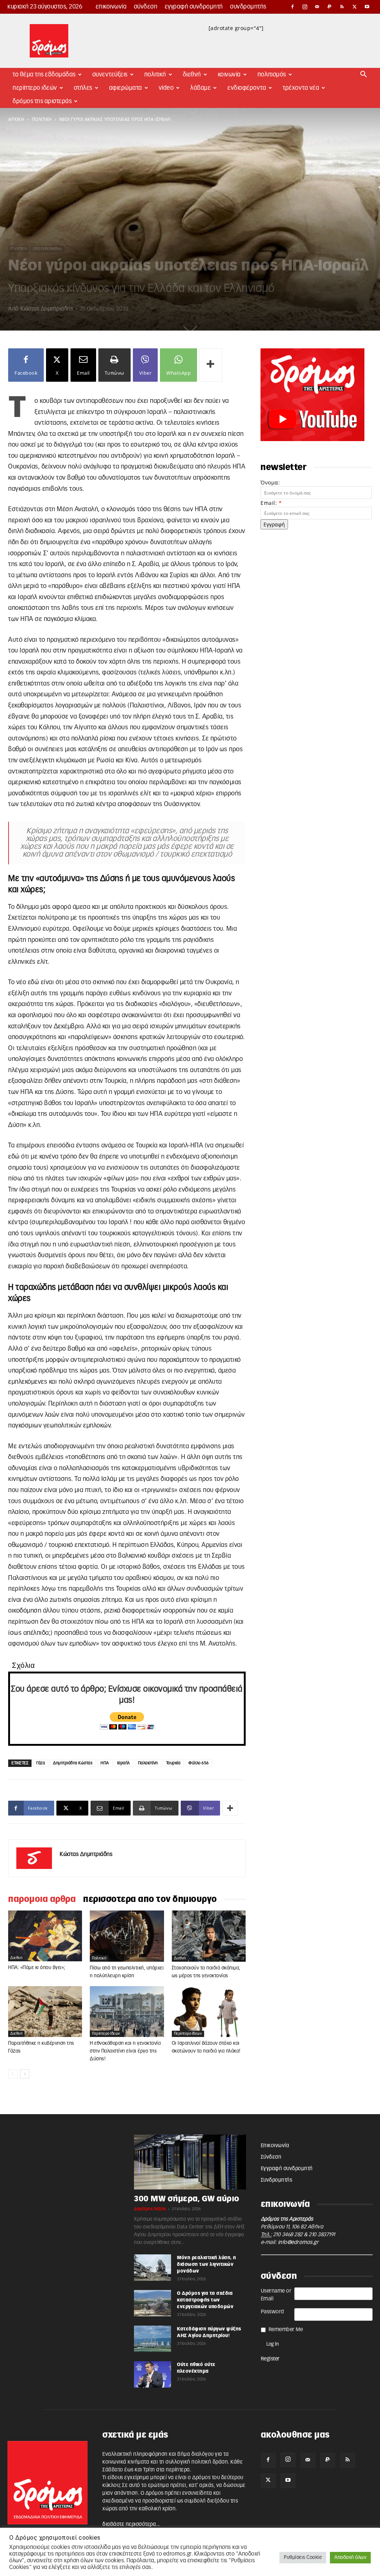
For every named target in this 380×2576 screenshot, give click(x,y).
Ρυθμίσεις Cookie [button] (303, 2558)
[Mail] (317, 7)
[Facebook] (292, 7)
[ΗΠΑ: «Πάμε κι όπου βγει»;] (45, 1936)
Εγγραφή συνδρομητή (194, 7)
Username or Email (276, 2295)
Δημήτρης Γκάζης (150, 2209)
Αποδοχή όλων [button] (350, 2558)
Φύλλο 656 (199, 1763)
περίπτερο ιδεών (106, 2034)
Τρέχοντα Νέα (301, 88)
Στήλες (83, 88)
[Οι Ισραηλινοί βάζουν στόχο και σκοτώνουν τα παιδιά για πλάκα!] (209, 2012)
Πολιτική (155, 75)
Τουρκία (173, 1763)
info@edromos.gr (298, 2242)
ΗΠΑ (105, 1763)
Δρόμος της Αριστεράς (42, 101)
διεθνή (16, 1958)
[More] (211, 365)
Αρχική (16, 119)
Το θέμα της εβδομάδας (44, 75)
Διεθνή (192, 75)
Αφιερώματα (126, 88)
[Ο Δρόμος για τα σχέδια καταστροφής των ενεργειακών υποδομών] (153, 2303)
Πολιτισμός (272, 75)
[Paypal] (330, 7)
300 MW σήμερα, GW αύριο (187, 2199)
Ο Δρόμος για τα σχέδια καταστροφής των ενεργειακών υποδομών (205, 2300)
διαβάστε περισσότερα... (131, 2524)
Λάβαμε (201, 88)
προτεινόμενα (47, 249)
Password (273, 2312)
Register (270, 2359)
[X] (355, 7)
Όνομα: (270, 482)
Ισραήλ (124, 1763)
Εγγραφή (274, 524)
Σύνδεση (146, 7)
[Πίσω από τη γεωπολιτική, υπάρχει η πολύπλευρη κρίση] (127, 1936)
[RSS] (342, 7)
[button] (364, 75)
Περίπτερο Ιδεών (35, 88)
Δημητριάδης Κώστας (73, 1763)
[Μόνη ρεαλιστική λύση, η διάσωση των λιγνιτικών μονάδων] (153, 2267)
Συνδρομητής (248, 7)
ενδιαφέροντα (247, 88)
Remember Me (286, 2330)
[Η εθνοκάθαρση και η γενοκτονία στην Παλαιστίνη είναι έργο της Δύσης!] (127, 2012)
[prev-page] (13, 2074)
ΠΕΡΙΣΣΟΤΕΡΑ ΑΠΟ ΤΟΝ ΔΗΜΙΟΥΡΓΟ (150, 1899)
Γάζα (41, 1763)
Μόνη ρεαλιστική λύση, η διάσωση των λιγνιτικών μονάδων (207, 2264)
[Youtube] (367, 7)
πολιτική (42, 119)
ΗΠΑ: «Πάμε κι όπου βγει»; (37, 1968)
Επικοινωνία (111, 7)
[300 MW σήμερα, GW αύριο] (190, 2162)
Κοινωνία (229, 75)
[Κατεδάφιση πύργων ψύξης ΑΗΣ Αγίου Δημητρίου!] (153, 2339)
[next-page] (25, 2074)
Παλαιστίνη (148, 1763)
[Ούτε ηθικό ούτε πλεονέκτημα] (153, 2374)
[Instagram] (305, 7)
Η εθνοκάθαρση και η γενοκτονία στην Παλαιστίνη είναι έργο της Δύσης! (125, 2051)
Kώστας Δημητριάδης (47, 309)
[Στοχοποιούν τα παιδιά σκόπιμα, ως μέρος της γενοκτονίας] (209, 1936)
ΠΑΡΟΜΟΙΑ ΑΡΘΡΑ (42, 1899)
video (166, 88)
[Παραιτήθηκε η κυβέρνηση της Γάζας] (45, 2012)
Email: (271, 503)
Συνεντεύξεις (110, 75)
